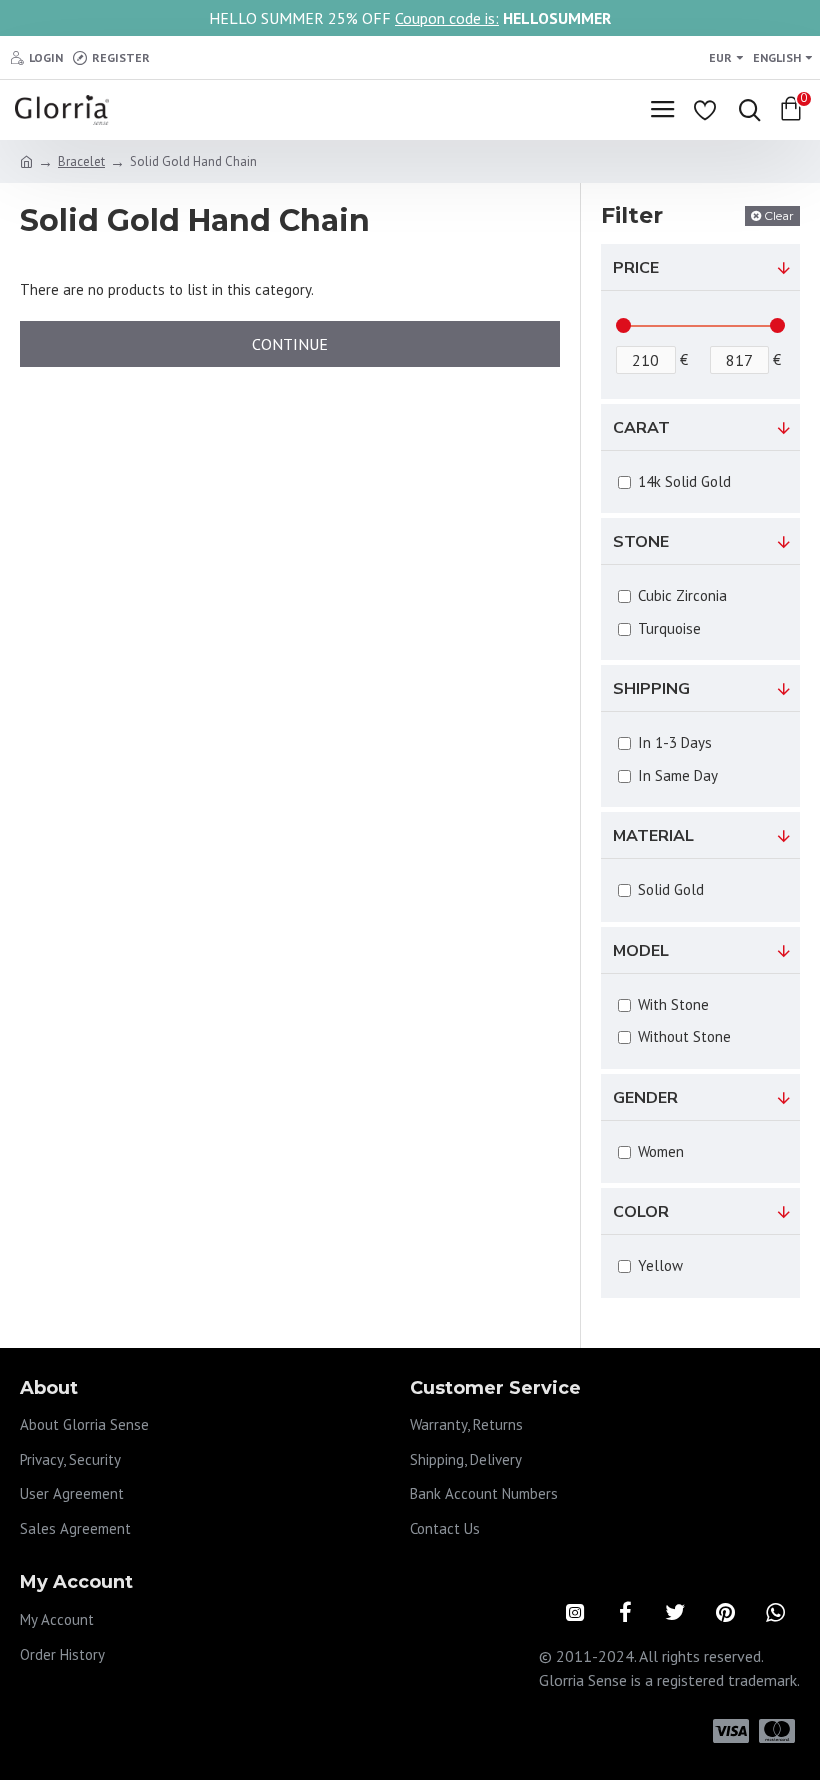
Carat (641, 428)
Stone (641, 542)
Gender (645, 1098)
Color (641, 1212)
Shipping (651, 689)
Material (653, 836)
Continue (290, 344)
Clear (779, 215)
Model (641, 951)
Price (636, 268)
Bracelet (81, 161)
